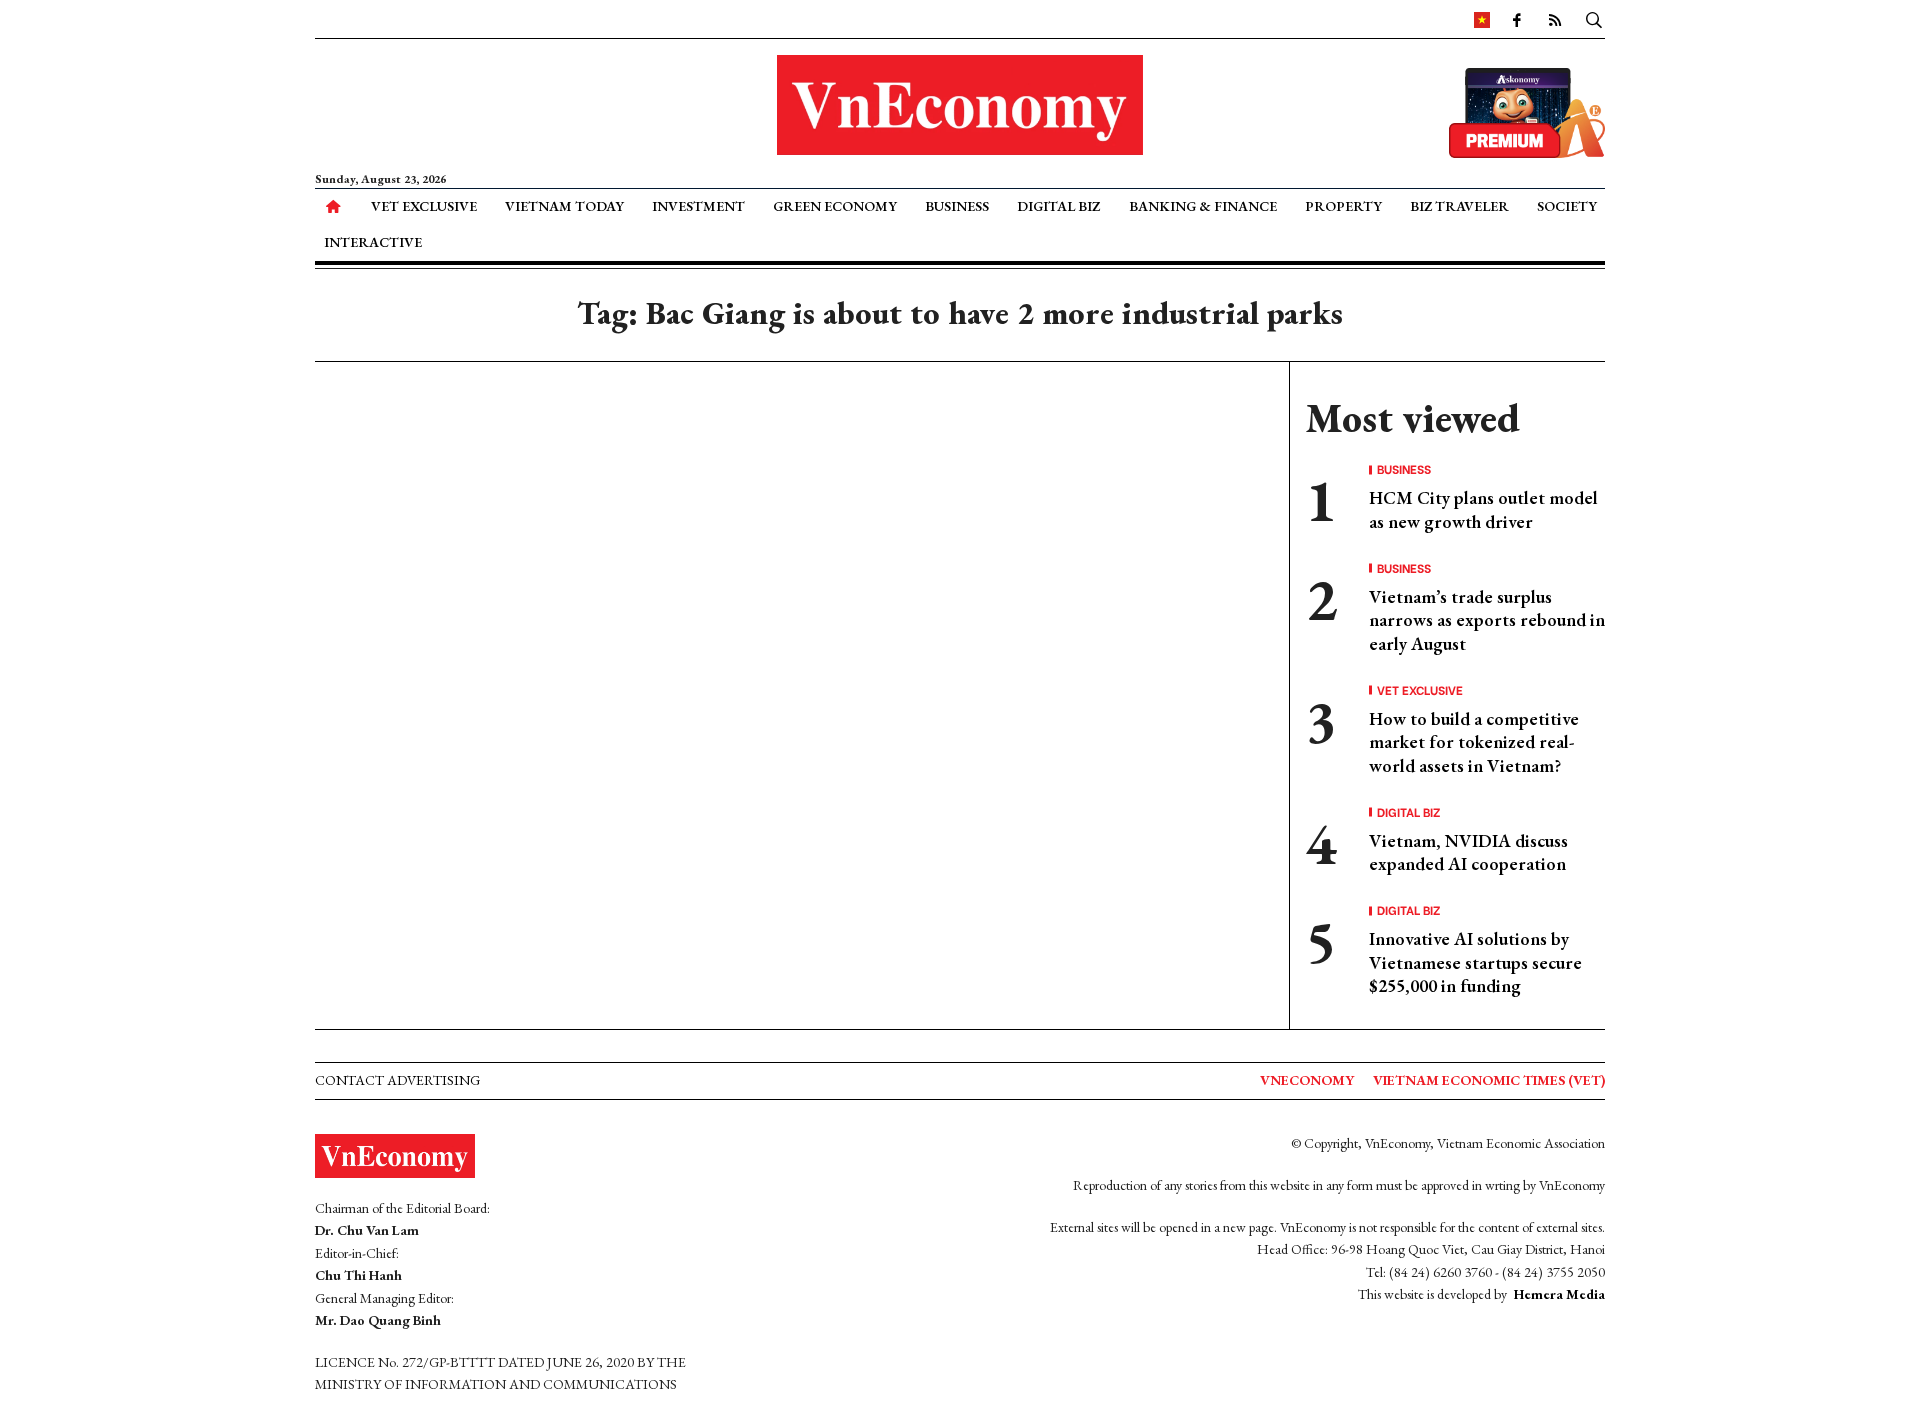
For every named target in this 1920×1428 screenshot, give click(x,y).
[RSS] (1555, 19)
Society (1567, 206)
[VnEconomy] (1482, 19)
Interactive (373, 242)
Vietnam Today (564, 206)
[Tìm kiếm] (1594, 19)
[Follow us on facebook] (1517, 19)
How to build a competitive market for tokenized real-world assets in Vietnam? (1474, 742)
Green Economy (835, 206)
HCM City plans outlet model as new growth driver (1483, 509)
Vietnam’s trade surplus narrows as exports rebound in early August (1487, 620)
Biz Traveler (1459, 206)
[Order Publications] (1527, 110)
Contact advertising (397, 1080)
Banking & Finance (1203, 206)
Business (957, 206)
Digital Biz (1058, 206)
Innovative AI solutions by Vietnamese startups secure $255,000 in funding (1475, 962)
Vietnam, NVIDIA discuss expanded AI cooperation (1468, 852)
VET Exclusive (424, 206)
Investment (698, 206)
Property (1343, 206)
